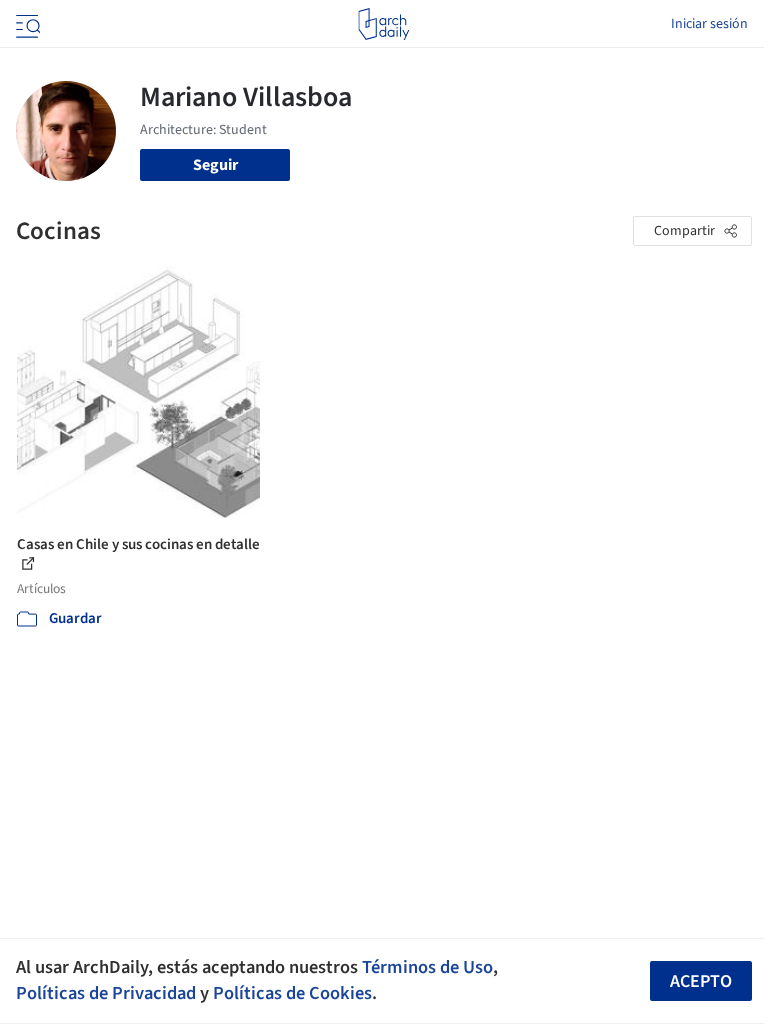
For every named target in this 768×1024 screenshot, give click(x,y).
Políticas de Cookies (292, 993)
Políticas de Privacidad (106, 993)
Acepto (701, 981)
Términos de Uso (427, 967)
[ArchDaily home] (383, 24)
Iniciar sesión (709, 24)
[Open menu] (26, 24)
